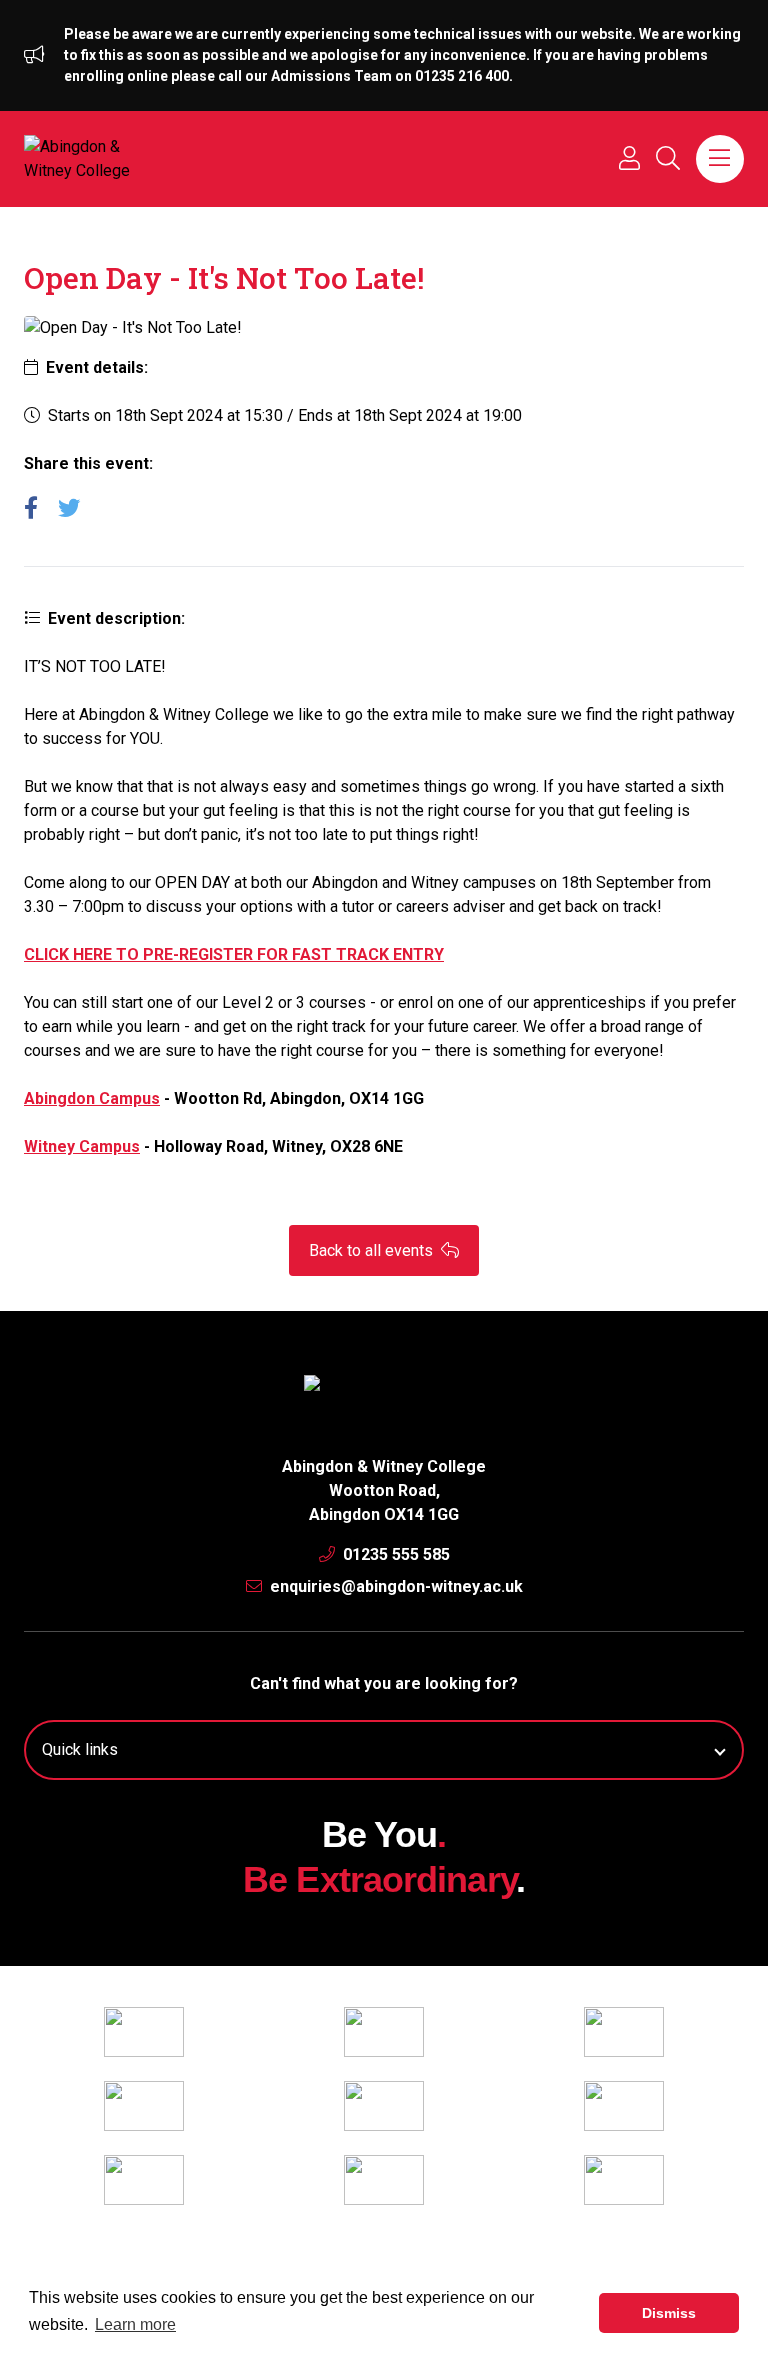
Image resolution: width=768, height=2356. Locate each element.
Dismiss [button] (669, 2313)
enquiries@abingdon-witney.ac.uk (394, 1586)
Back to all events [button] (373, 1250)
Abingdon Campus (92, 1098)
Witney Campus (82, 1146)
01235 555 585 (394, 1554)
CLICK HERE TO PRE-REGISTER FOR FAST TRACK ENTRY (234, 954)
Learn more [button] (135, 2324)
